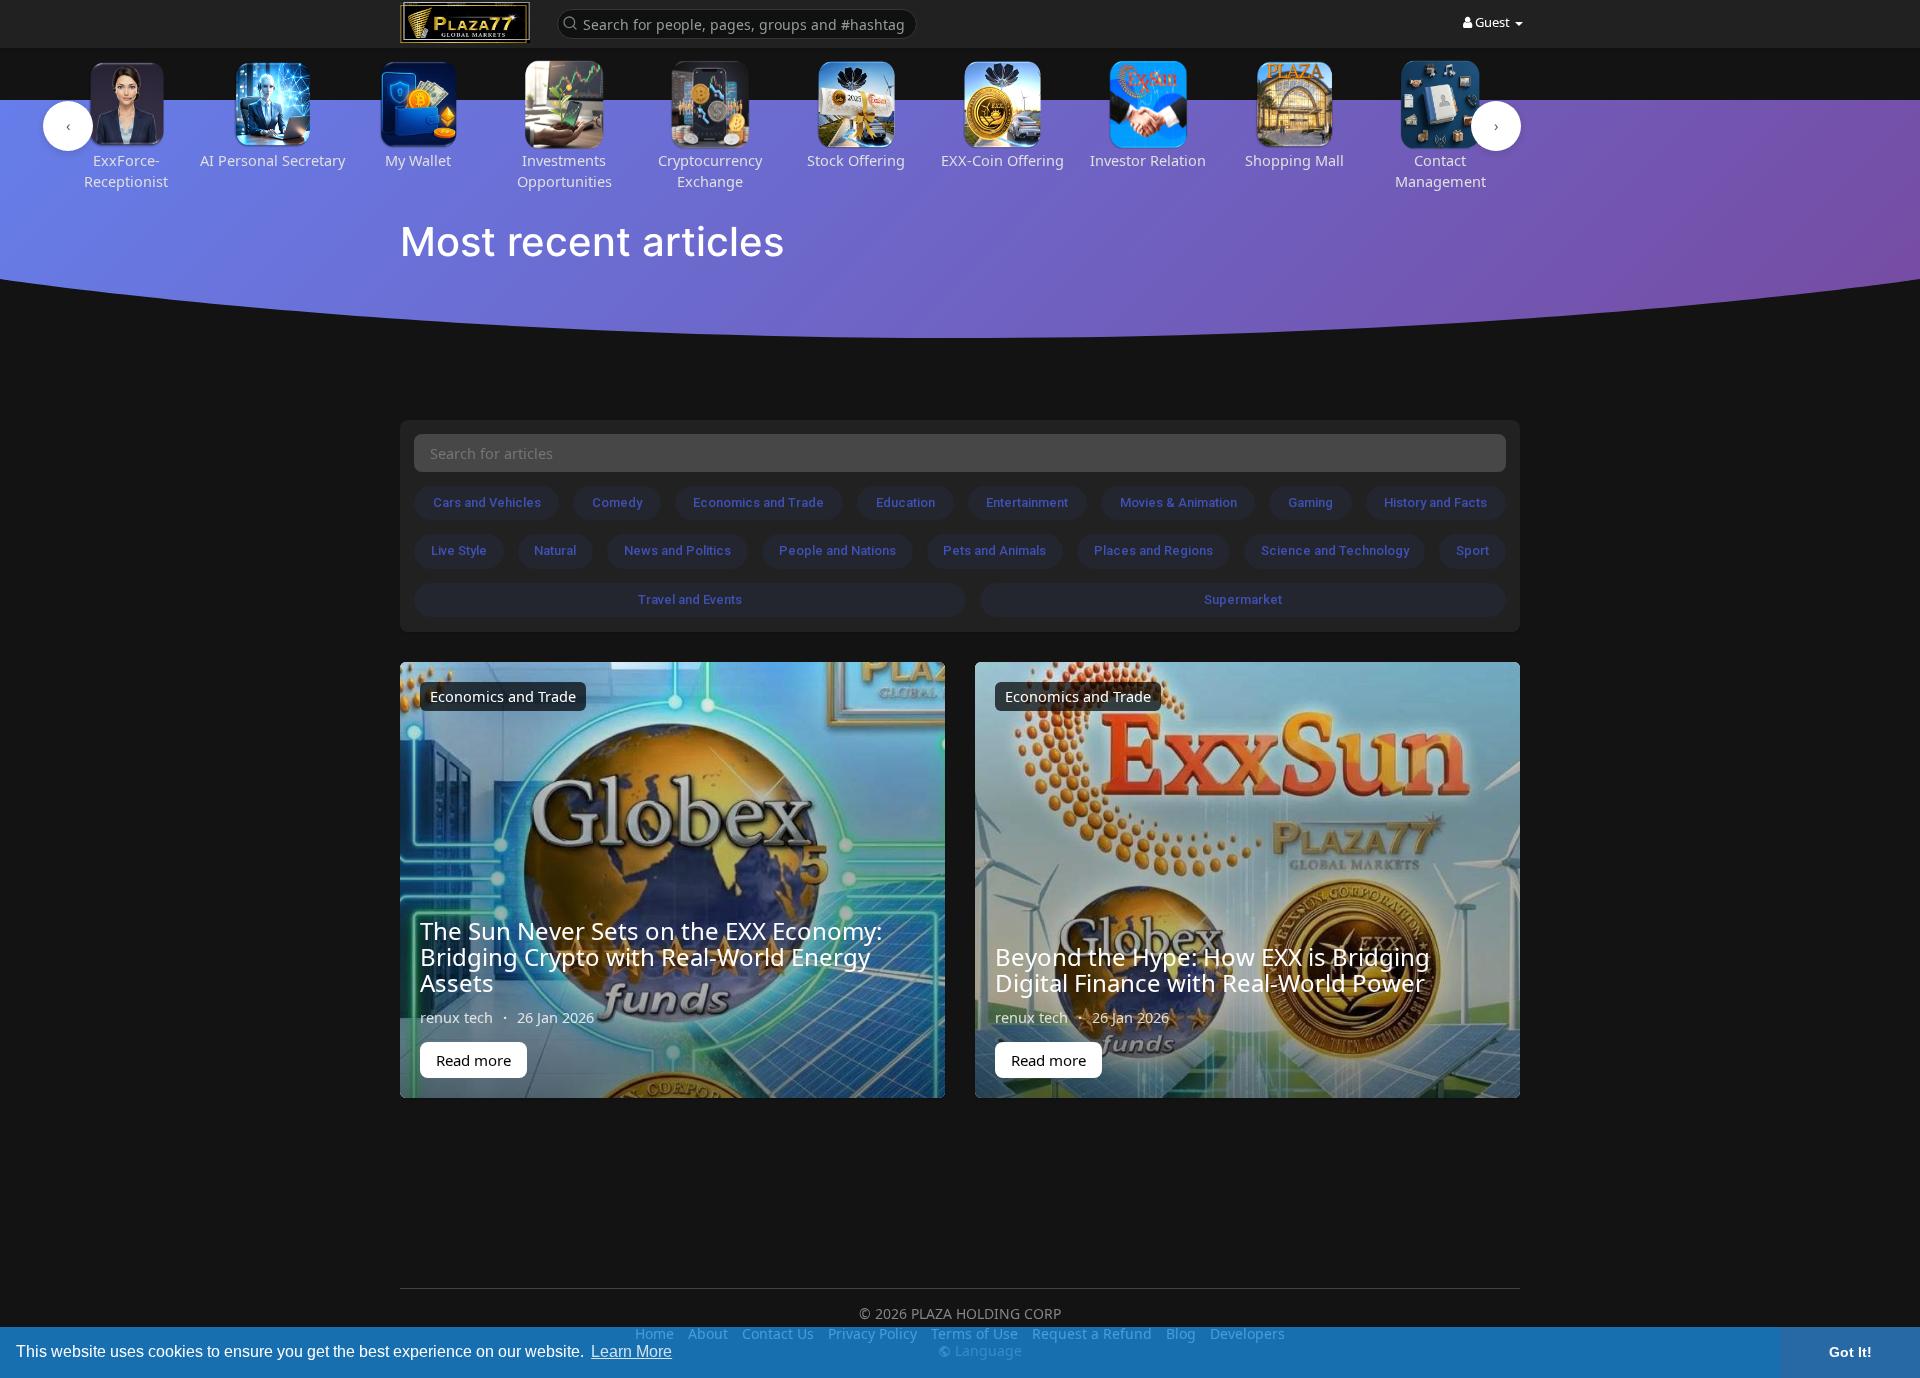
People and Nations (837, 550)
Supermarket (1243, 599)
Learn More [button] (631, 1351)
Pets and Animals (994, 550)
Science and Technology (1335, 550)
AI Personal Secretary (272, 160)
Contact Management (1440, 170)
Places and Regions (1153, 550)
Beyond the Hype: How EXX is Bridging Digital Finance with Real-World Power (1212, 969)
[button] (737, 22)
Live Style (459, 550)
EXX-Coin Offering (1002, 160)
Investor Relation (1148, 160)
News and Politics (677, 550)
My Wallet (418, 160)
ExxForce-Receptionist (126, 170)
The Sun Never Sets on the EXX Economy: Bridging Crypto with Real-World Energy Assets (651, 957)
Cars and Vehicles (487, 502)
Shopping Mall (1294, 160)
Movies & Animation (1178, 502)
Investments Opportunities (564, 170)
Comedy (617, 502)
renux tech (456, 1017)
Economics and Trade (758, 502)
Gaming (1310, 502)
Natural (555, 550)
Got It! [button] (1850, 1352)
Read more (473, 1060)
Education (905, 502)
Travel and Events (690, 599)
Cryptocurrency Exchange (710, 170)
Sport (1472, 550)
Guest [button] (1492, 22)
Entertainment (1027, 502)
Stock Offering (856, 160)
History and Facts (1435, 502)
